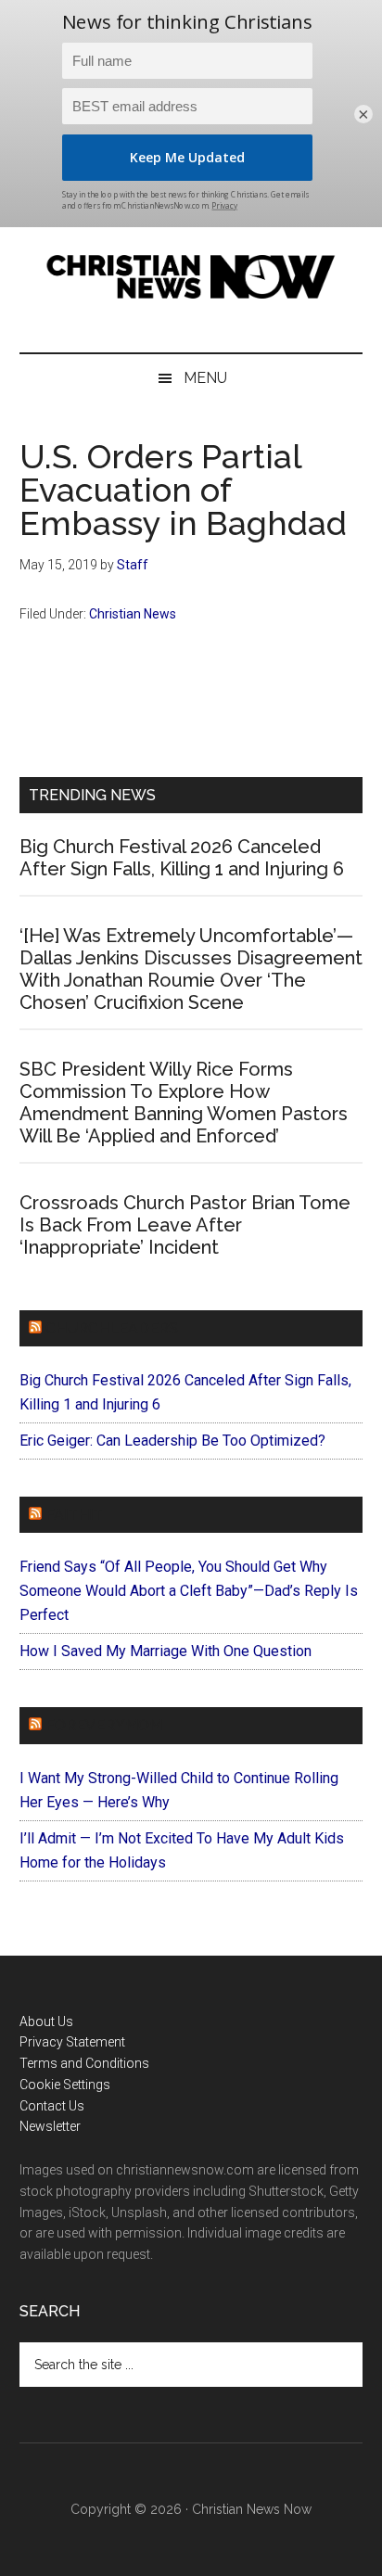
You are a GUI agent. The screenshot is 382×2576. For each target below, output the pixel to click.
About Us (46, 2021)
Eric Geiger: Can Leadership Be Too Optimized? (172, 1441)
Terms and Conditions (84, 2063)
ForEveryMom (104, 1725)
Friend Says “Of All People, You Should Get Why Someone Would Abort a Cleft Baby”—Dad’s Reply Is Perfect (189, 1591)
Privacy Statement (72, 2042)
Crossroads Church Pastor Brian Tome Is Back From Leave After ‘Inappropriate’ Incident (185, 1225)
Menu (205, 378)
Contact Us (52, 2106)
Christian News (133, 614)
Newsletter (50, 2126)
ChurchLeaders (112, 1328)
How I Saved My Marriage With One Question (166, 1651)
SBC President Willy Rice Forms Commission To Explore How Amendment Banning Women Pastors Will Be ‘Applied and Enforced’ (184, 1103)
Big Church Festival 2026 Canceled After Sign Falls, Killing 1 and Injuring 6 (182, 858)
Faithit (74, 1515)
